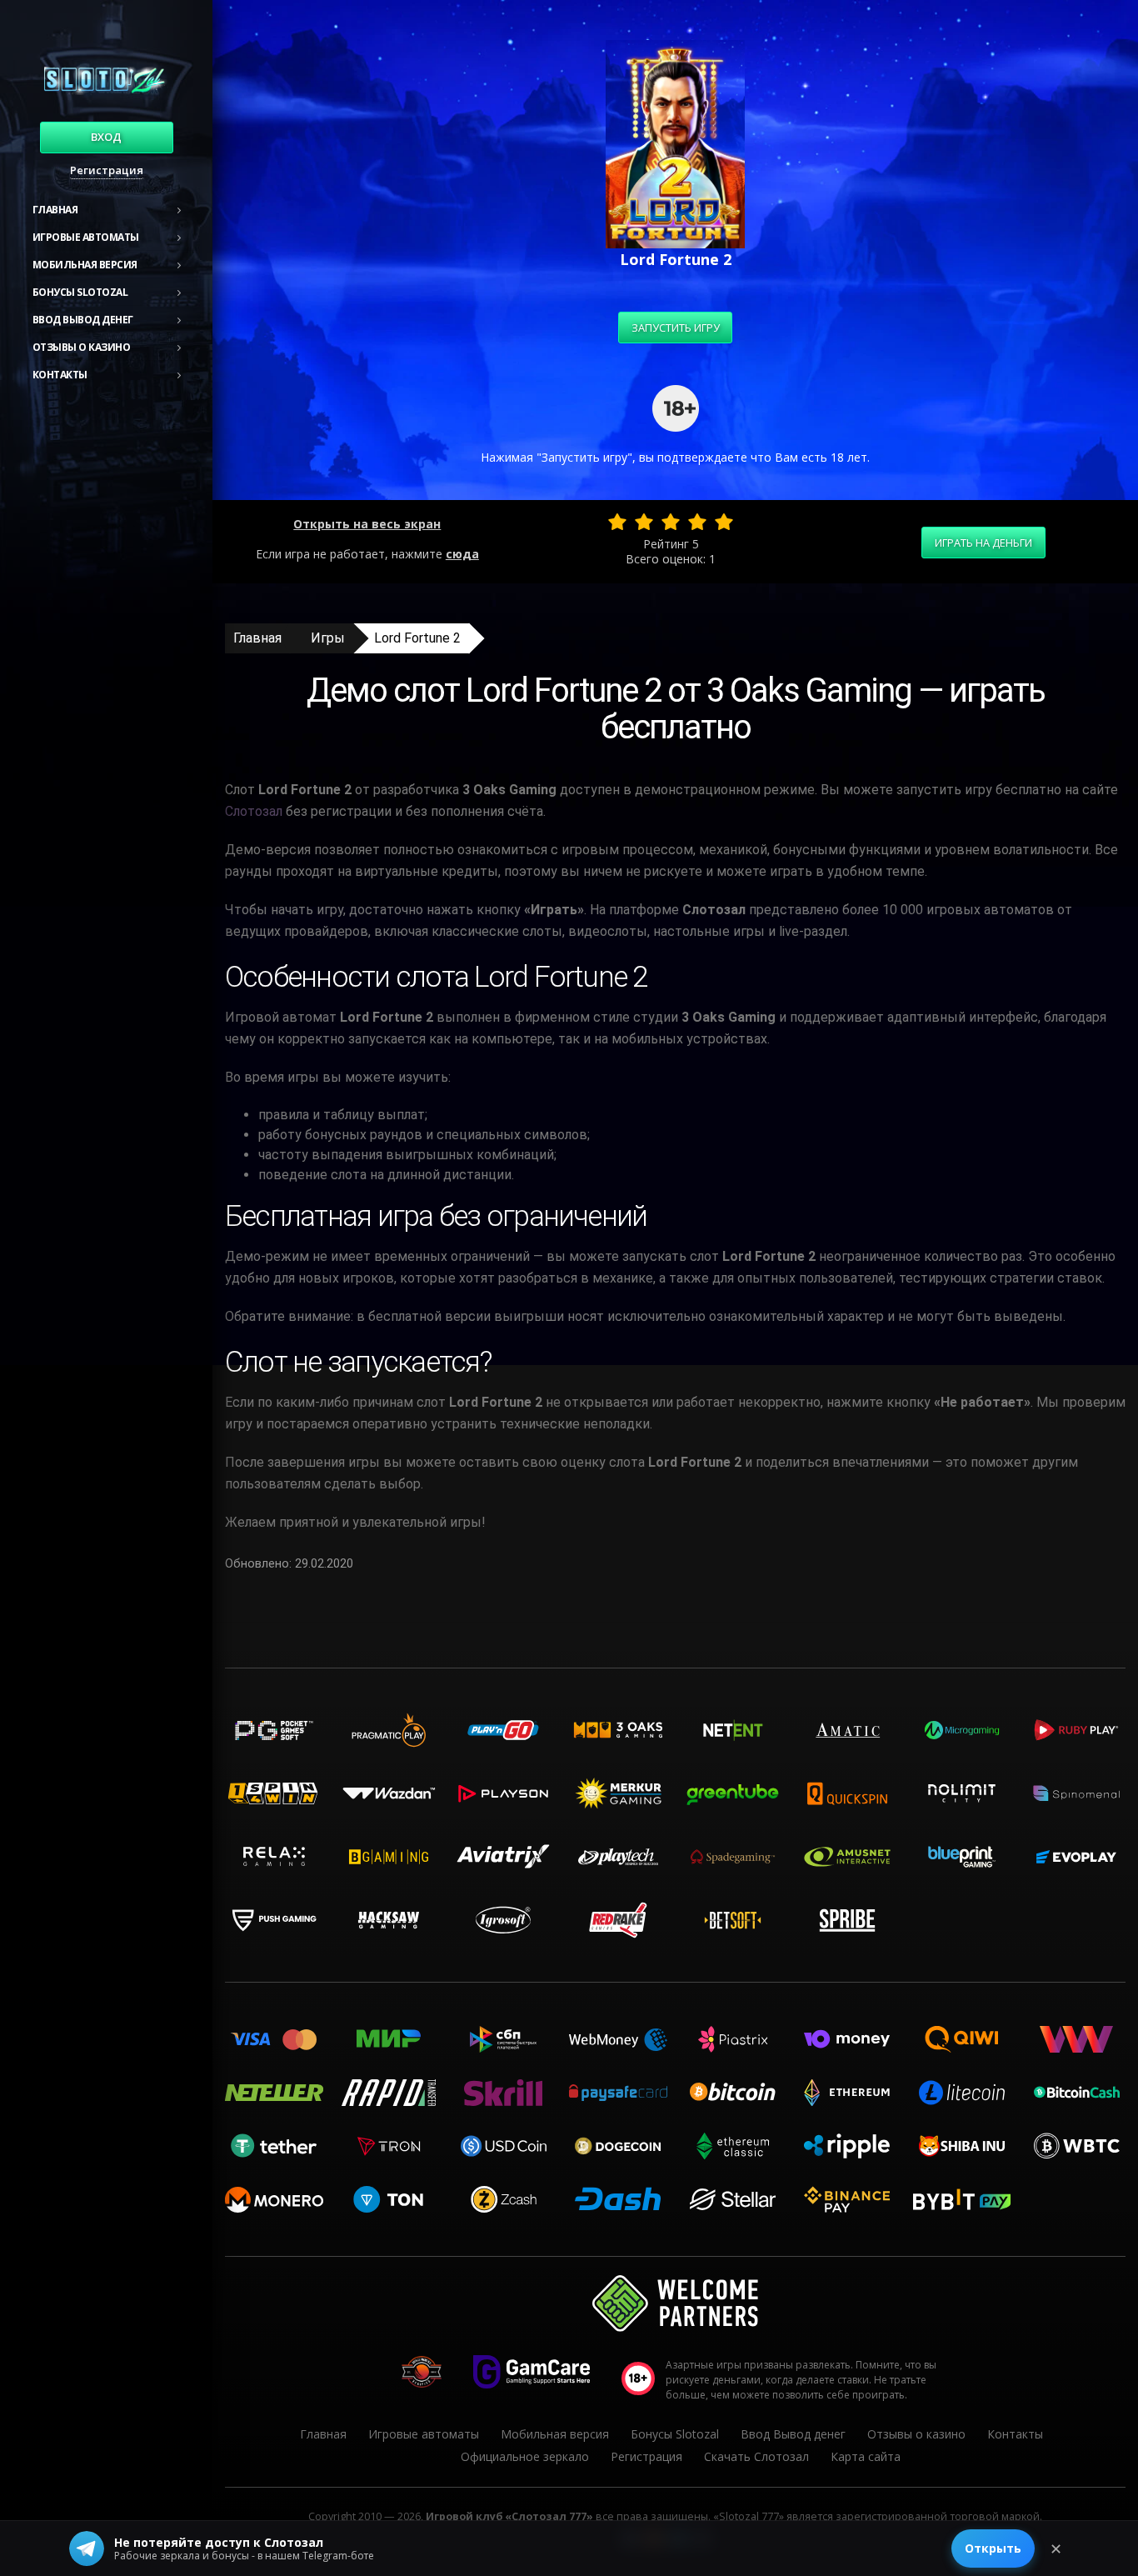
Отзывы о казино (82, 347)
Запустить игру (676, 328)
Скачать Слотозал (756, 2456)
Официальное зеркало (525, 2456)
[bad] (617, 522)
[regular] (671, 522)
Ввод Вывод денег (83, 320)
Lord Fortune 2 (417, 638)
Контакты (60, 375)
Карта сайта (866, 2456)
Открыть (993, 2548)
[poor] (644, 522)
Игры (328, 638)
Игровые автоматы (86, 237)
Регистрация (107, 170)
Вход (106, 137)
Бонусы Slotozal (80, 292)
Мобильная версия (85, 265)
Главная (55, 210)
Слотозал (254, 811)
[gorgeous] (724, 522)
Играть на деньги (983, 543)
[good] (697, 522)
